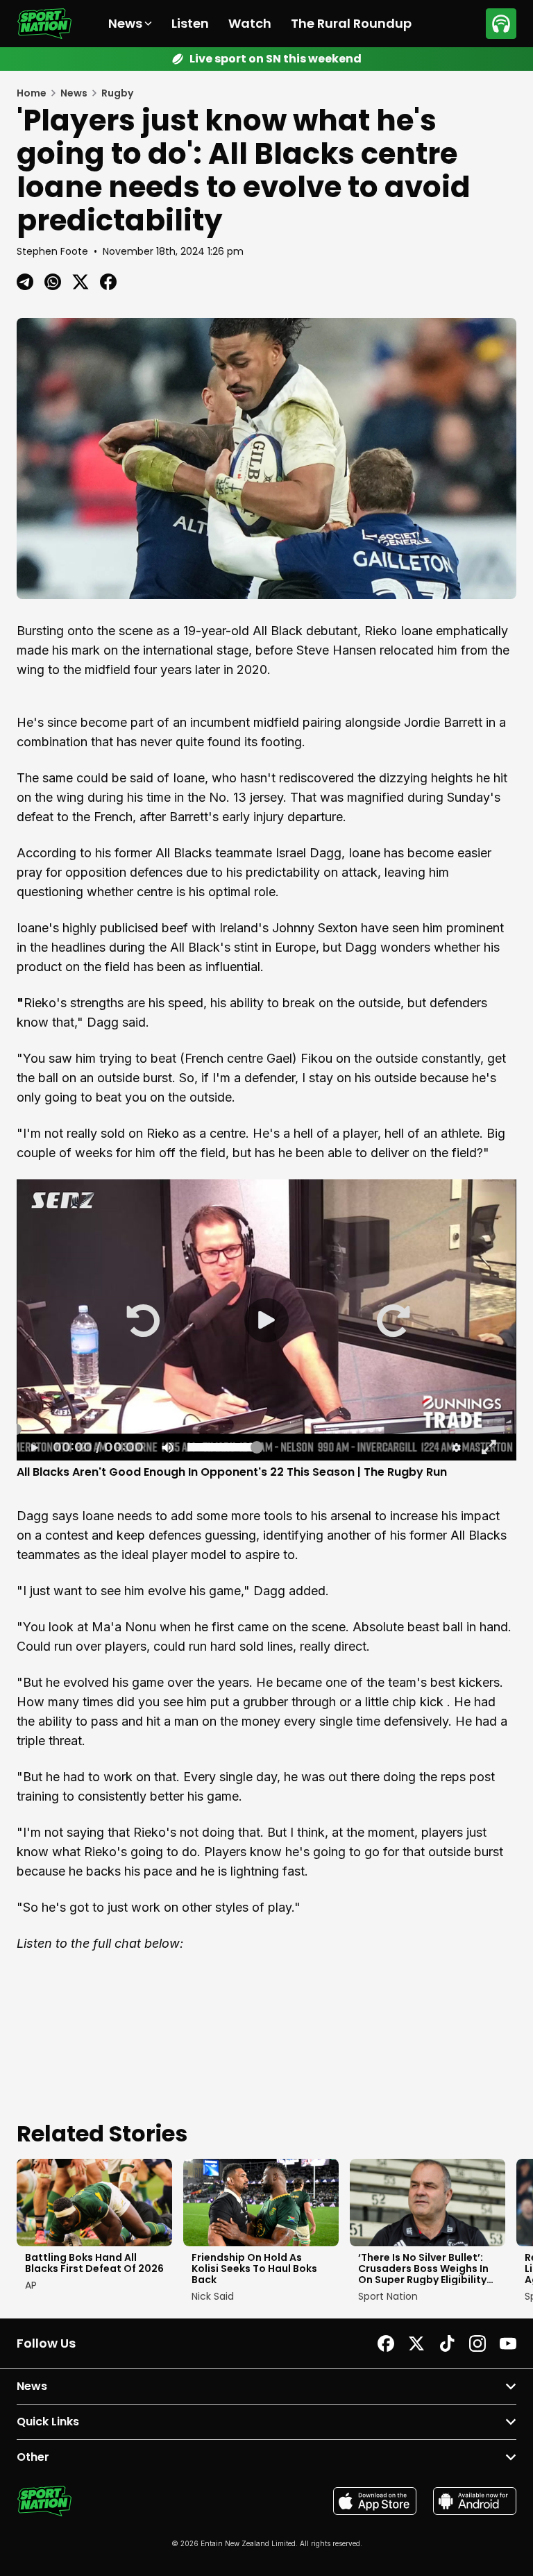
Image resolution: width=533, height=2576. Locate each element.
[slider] (266, 1429)
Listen (190, 23)
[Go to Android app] (475, 2501)
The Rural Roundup (351, 23)
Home (32, 93)
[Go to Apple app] (375, 2501)
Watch (250, 23)
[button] (142, 1320)
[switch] (167, 1447)
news (74, 93)
